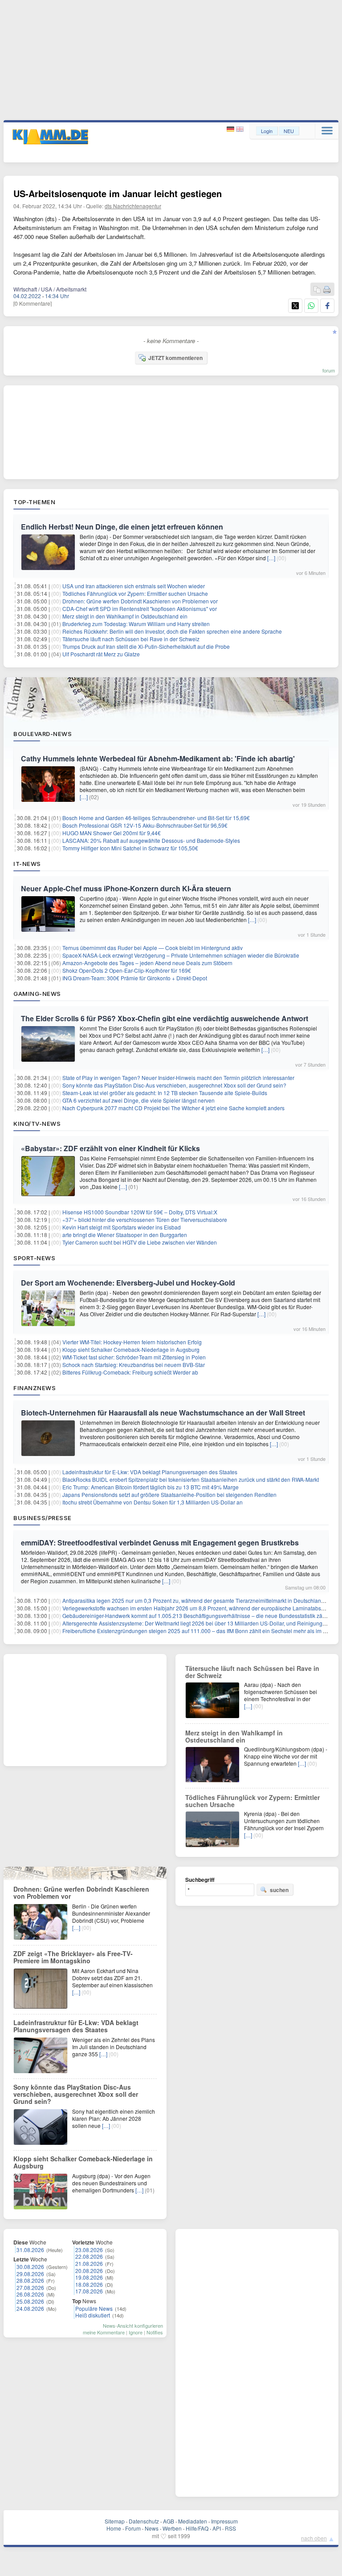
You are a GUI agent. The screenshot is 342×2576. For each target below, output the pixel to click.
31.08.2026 (30, 2250)
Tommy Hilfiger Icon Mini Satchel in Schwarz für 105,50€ (130, 848)
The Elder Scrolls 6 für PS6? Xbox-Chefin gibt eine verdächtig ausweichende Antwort (165, 1018)
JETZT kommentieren (175, 358)
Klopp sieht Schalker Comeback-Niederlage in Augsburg (131, 1349)
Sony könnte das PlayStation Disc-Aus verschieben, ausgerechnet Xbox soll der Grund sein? (174, 1085)
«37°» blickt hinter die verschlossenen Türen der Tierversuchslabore (145, 1219)
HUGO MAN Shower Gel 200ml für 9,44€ (112, 833)
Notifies (155, 2332)
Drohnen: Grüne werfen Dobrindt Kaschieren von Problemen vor (140, 601)
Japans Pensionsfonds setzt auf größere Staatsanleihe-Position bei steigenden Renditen (169, 1494)
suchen (279, 1890)
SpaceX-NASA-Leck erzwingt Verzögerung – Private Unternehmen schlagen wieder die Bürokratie (181, 955)
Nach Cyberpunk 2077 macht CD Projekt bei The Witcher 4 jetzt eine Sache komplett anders (173, 1108)
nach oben (314, 2538)
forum (329, 370)
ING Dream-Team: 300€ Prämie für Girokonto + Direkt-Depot (135, 978)
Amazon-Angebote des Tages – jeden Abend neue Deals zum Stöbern (147, 963)
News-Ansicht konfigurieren (133, 2325)
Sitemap (115, 2521)
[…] (271, 558)
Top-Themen (34, 502)
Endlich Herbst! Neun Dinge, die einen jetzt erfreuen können (122, 527)
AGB (169, 2521)
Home (114, 2528)
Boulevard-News (43, 734)
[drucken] (327, 290)
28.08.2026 (30, 2280)
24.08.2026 (30, 2308)
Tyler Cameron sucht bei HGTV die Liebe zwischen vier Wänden (140, 1242)
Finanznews (35, 1388)
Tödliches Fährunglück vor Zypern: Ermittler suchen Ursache (135, 593)
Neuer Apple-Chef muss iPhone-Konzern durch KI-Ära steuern (126, 888)
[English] (240, 129)
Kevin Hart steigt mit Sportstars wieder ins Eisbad (122, 1227)
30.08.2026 (30, 2267)
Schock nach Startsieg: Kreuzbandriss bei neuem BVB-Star (134, 1365)
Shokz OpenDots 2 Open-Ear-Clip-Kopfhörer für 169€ (127, 970)
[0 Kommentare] (33, 303)
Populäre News (94, 2308)
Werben (172, 2528)
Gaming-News (37, 994)
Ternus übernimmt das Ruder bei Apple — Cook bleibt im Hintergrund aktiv (153, 948)
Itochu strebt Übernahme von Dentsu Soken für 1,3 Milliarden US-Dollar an (153, 1502)
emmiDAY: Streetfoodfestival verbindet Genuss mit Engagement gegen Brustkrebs (160, 1543)
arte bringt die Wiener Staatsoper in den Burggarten (125, 1235)
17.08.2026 (89, 2291)
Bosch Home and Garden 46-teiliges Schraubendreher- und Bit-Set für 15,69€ (156, 818)
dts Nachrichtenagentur (133, 206)
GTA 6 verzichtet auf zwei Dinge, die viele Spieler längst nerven (138, 1100)
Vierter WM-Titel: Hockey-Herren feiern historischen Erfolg (132, 1342)
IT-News (27, 864)
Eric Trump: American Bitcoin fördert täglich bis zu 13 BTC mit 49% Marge (151, 1487)
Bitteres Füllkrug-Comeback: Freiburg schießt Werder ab (130, 1372)
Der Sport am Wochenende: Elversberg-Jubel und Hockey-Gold (128, 1283)
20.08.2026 (89, 2271)
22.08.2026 (89, 2256)
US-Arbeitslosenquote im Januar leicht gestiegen (118, 193)
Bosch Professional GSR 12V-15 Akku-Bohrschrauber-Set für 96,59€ (145, 825)
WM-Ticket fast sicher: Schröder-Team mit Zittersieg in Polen (134, 1357)
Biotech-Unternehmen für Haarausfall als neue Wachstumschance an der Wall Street (163, 1413)
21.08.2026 (89, 2263)
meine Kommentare (104, 2332)
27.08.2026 (30, 2287)
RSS (230, 2528)
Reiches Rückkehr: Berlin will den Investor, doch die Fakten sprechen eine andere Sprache (172, 631)
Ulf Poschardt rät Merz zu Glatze (101, 654)
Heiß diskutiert (93, 2315)
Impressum (224, 2521)
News (152, 2528)
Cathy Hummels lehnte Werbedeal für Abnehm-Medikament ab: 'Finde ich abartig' (158, 758)
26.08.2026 (30, 2294)
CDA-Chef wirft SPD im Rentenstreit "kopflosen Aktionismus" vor (140, 609)
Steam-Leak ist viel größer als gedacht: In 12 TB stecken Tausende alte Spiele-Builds (165, 1093)
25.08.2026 (30, 2301)
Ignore (136, 2332)
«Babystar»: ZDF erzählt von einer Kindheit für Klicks (110, 1148)
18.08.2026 (89, 2284)
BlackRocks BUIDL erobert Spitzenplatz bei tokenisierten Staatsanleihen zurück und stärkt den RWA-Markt (191, 1479)
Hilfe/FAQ (197, 2528)
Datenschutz (144, 2521)
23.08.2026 (89, 2250)
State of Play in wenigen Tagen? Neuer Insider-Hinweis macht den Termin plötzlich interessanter (178, 1078)
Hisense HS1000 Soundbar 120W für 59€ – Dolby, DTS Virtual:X (140, 1212)
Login (267, 131)
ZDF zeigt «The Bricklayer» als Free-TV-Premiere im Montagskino (73, 1957)
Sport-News (34, 1258)
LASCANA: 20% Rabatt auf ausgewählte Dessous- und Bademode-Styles (151, 840)
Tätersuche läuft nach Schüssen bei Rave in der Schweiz (131, 639)
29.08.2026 (30, 2274)
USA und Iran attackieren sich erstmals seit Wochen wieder (134, 586)
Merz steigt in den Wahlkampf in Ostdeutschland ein (125, 616)
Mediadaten (193, 2521)
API (217, 2528)
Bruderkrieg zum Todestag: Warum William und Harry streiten (136, 624)
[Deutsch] (231, 129)
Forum (133, 2528)
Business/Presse (43, 1518)
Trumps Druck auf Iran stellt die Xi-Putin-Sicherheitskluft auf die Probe (146, 646)
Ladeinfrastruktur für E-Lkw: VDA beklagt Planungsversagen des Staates (150, 1472)
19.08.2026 (89, 2277)
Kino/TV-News (37, 1124)
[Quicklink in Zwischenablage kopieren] (317, 290)
